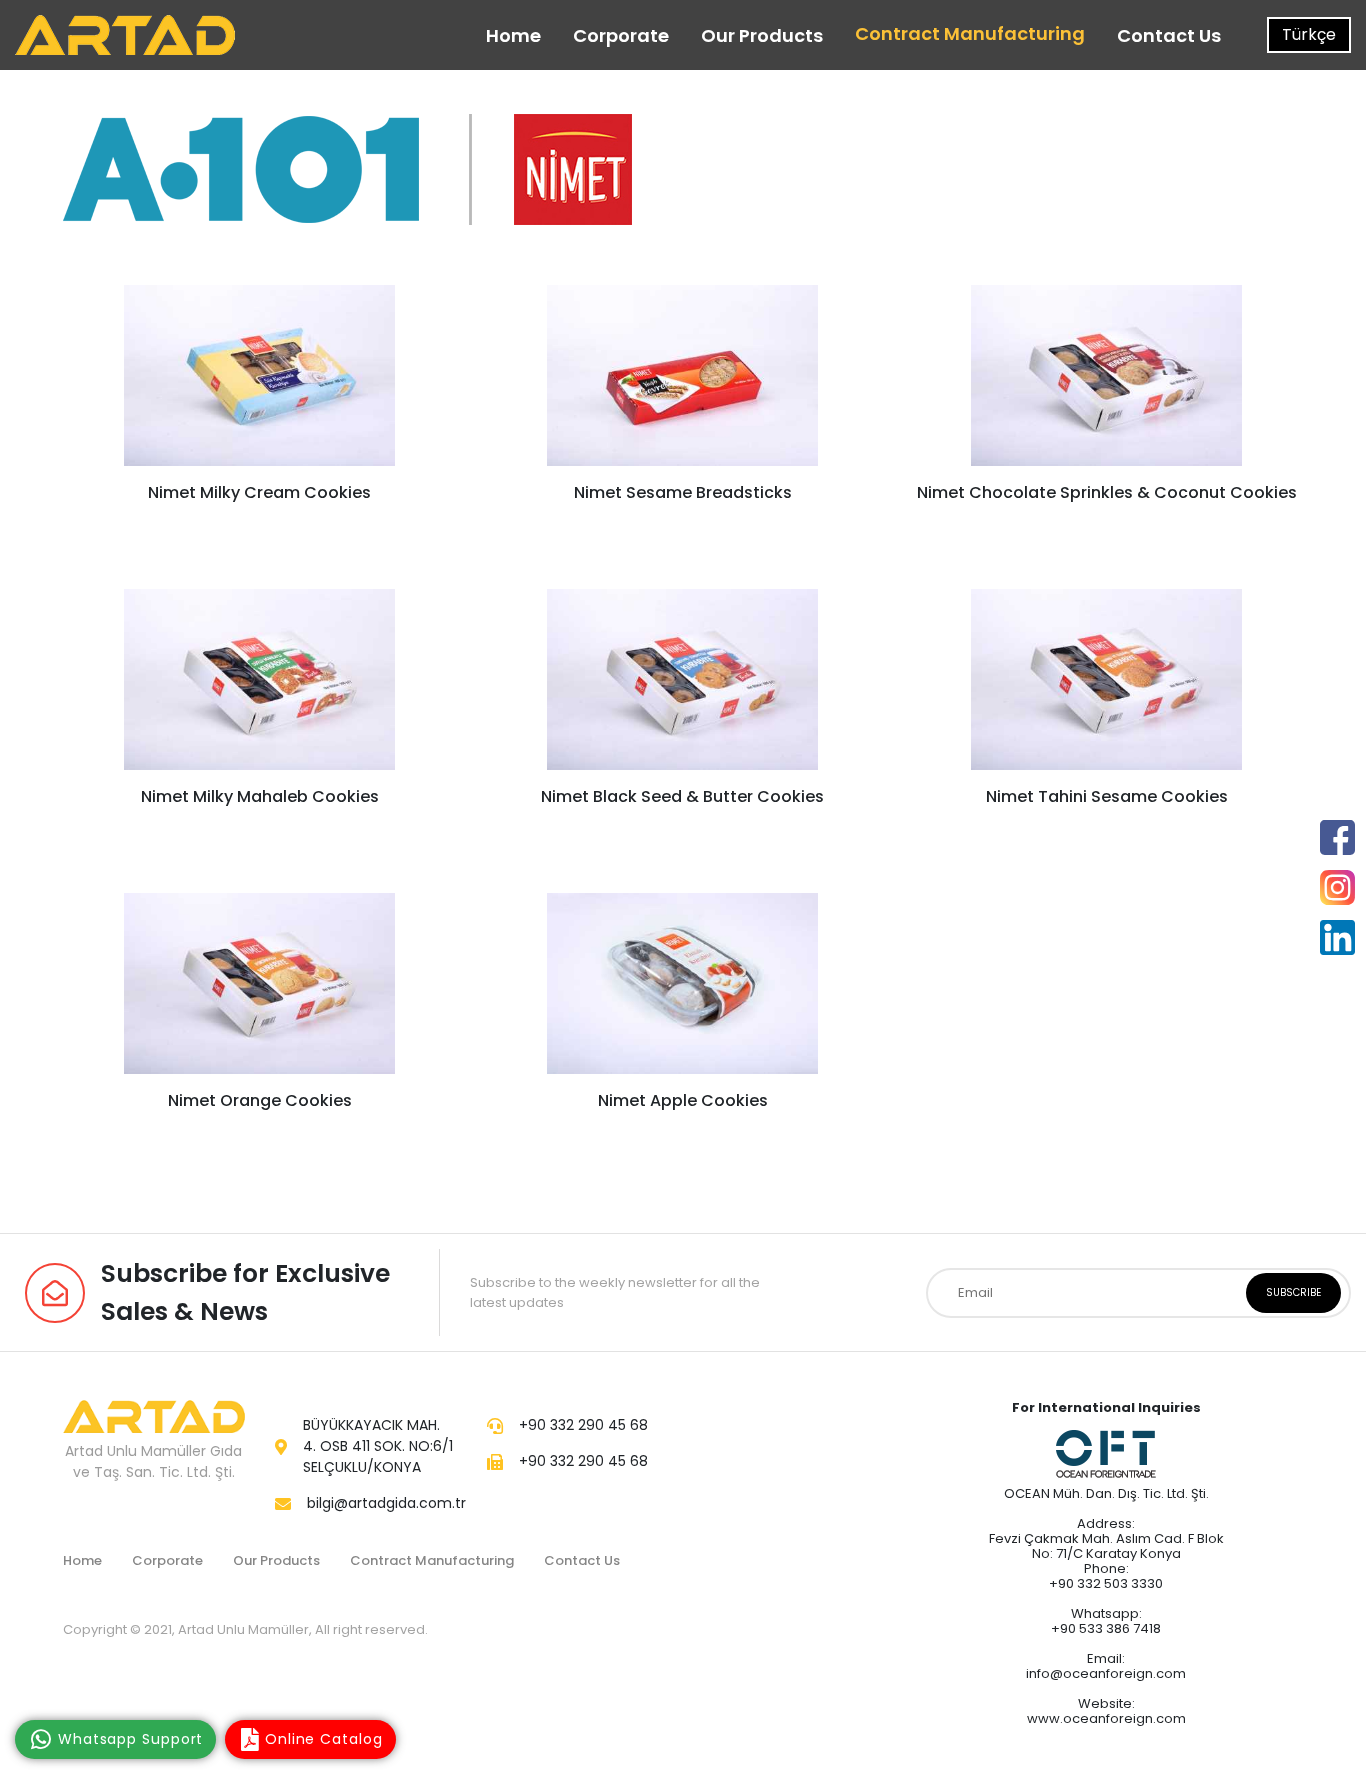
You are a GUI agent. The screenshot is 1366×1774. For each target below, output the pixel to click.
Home (513, 35)
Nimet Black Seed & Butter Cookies (682, 796)
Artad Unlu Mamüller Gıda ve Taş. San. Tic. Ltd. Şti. (153, 1461)
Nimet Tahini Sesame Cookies (1106, 796)
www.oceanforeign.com (1106, 1718)
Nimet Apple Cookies (683, 1100)
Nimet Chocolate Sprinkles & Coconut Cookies (1106, 492)
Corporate (621, 35)
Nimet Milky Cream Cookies (259, 492)
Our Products (762, 35)
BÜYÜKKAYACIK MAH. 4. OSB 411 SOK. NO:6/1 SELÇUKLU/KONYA (378, 1446)
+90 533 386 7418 (1106, 1628)
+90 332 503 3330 (1106, 1583)
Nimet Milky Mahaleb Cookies (260, 796)
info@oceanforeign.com (1106, 1673)
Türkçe (1309, 34)
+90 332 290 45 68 (583, 1425)
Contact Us (1169, 35)
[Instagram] (1337, 887)
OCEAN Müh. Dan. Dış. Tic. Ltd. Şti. (1106, 1493)
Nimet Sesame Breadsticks (683, 492)
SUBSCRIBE (1293, 1292)
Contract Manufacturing (970, 33)
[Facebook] (1337, 837)
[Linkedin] (1337, 937)
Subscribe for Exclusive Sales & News (245, 1292)
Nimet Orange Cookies (260, 1100)
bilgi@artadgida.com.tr (386, 1503)
